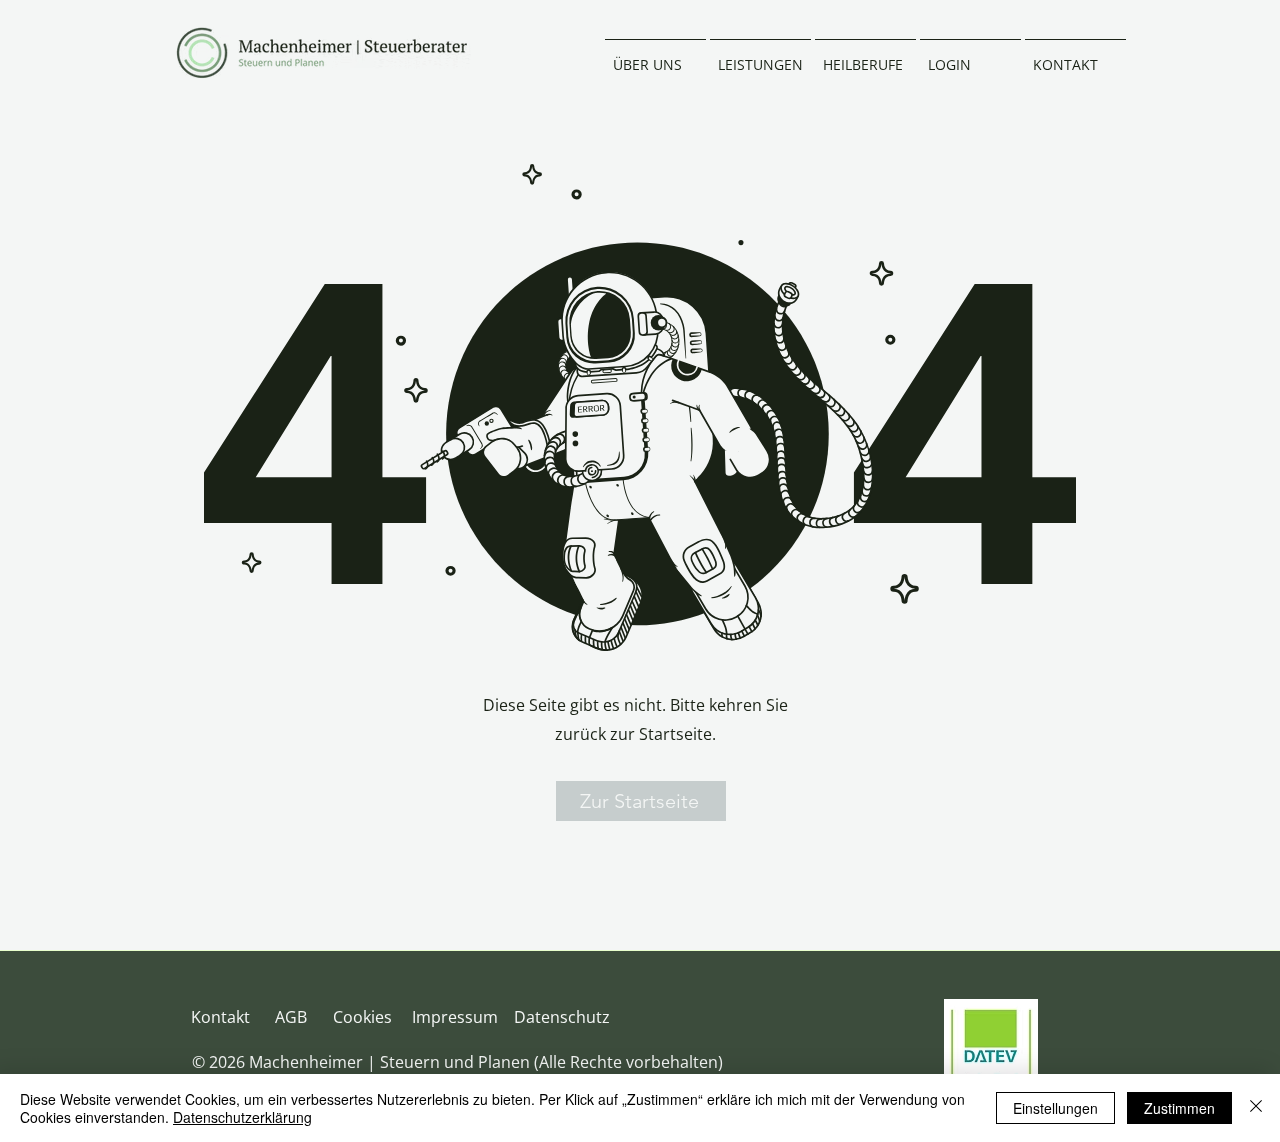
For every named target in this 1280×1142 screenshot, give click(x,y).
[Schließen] (1256, 1108)
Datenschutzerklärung (242, 1117)
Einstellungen (1055, 1108)
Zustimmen (1179, 1108)
